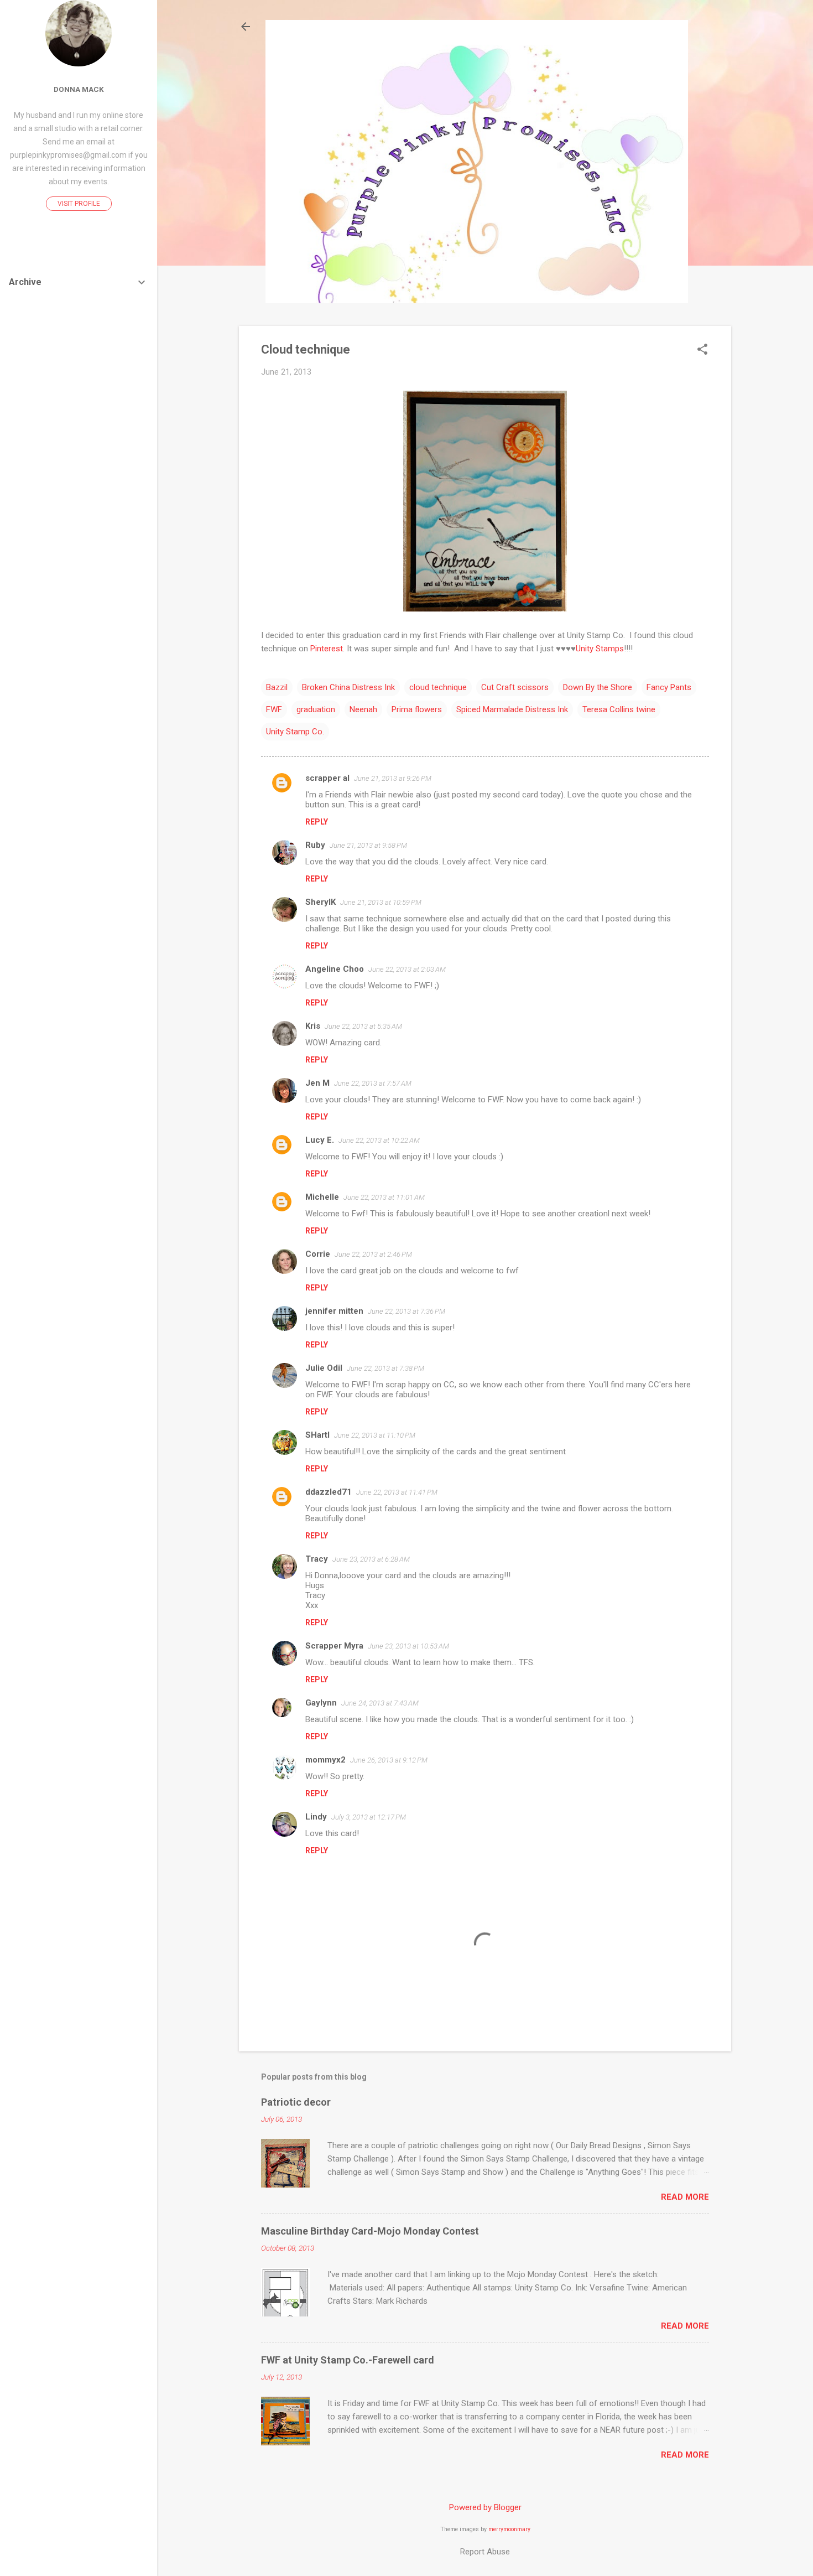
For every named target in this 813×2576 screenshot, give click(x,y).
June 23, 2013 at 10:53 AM (408, 1646)
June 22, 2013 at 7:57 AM (373, 1083)
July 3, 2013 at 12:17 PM (369, 1817)
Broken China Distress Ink (348, 687)
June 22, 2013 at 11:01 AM (384, 1197)
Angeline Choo (335, 969)
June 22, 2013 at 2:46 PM (373, 1254)
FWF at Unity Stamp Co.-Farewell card (348, 2360)
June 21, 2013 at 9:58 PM (368, 845)
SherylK (320, 902)
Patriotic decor (296, 2102)
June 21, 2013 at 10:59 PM (381, 902)
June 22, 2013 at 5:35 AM (363, 1026)
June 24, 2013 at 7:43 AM (380, 1703)
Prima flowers (417, 709)
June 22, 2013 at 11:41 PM (397, 1492)
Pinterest (327, 649)
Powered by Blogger (485, 2507)
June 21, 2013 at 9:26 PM (393, 778)
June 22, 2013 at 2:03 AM (407, 969)
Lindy (316, 1817)
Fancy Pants (669, 687)
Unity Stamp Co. (295, 732)
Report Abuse (485, 2552)
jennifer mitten (334, 1311)
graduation (316, 709)
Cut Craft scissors (515, 687)
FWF (274, 709)
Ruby (315, 845)
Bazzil (277, 687)
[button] (702, 350)
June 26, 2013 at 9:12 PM (389, 1760)
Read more (685, 2197)
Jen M (317, 1083)
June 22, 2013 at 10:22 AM (379, 1140)
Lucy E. (320, 1140)
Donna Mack (79, 89)
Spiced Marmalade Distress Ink (512, 709)
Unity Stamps (600, 649)
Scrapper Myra (334, 1646)
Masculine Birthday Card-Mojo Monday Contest (370, 2231)
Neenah (363, 709)
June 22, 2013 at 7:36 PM (406, 1311)
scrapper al (327, 778)
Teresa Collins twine (619, 709)
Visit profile (79, 204)
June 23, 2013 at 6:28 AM (371, 1559)
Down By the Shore (598, 687)
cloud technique (438, 687)
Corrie (318, 1254)
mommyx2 (325, 1760)
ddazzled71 (329, 1492)
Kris (313, 1026)
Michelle (322, 1197)
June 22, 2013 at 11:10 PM (375, 1435)
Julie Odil (324, 1368)
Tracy (317, 1559)
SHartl (317, 1435)
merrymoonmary (509, 2529)
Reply (317, 822)
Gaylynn (321, 1703)
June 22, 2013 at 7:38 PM (385, 1368)
